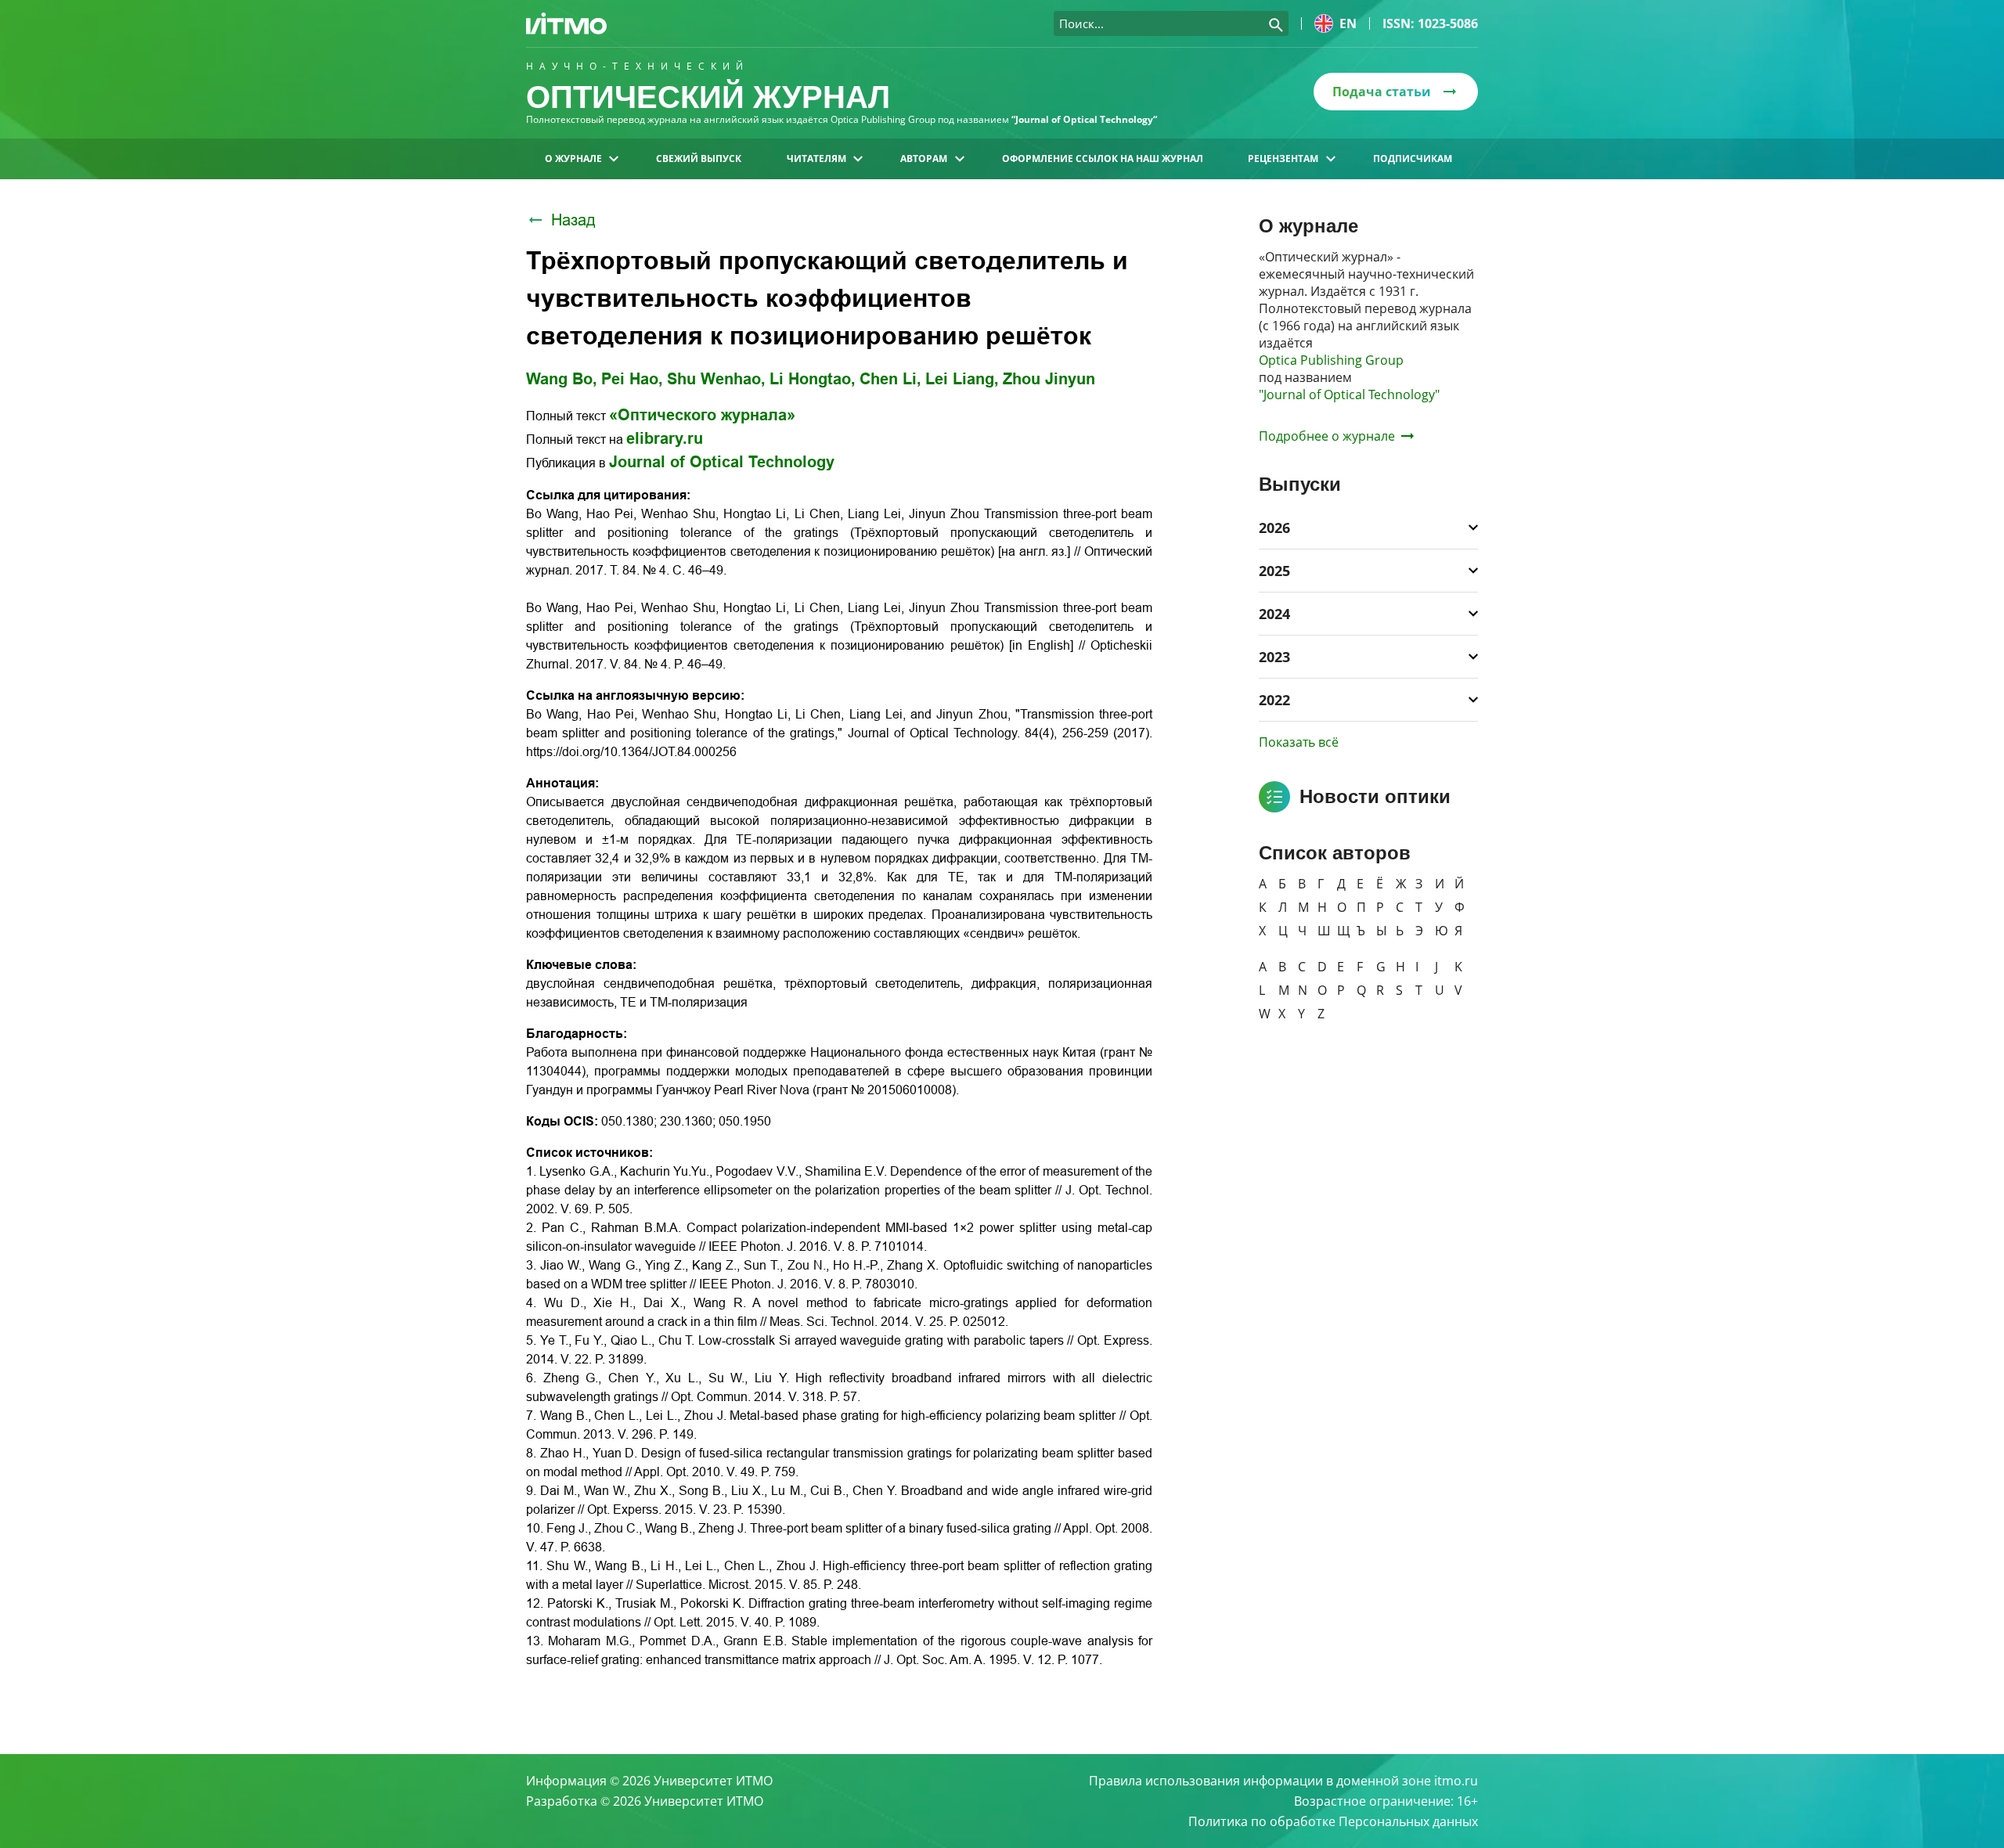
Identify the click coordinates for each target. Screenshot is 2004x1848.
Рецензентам (1283, 159)
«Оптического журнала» (702, 415)
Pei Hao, (632, 379)
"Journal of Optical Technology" (1349, 394)
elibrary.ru (665, 438)
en (1348, 23)
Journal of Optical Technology (722, 462)
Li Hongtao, (813, 379)
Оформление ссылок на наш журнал (1103, 159)
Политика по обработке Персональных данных (1333, 1821)
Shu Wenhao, (716, 379)
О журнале (573, 159)
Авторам (924, 159)
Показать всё (1299, 742)
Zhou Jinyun (1049, 379)
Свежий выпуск (699, 159)
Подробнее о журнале (1327, 436)
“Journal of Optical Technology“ (1084, 119)
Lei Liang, (962, 379)
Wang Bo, (562, 379)
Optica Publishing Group (1331, 360)
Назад (573, 220)
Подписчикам (1413, 159)
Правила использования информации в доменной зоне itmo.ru (1283, 1781)
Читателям (816, 159)
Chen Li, (890, 379)
